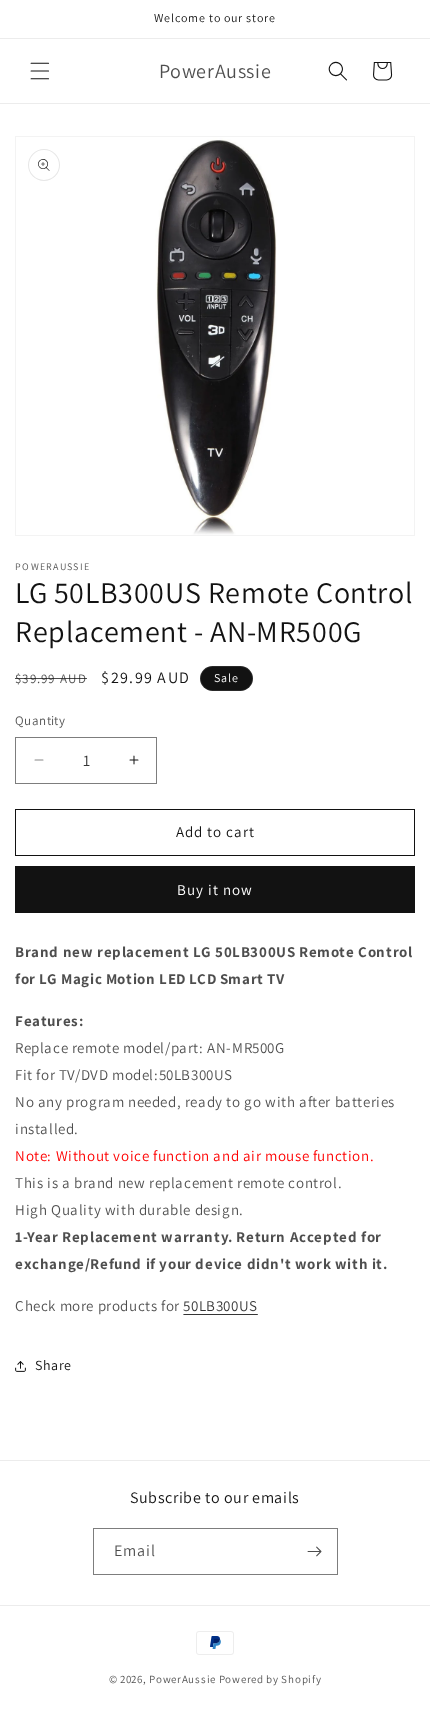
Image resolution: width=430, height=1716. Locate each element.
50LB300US (220, 1305)
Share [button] (53, 1365)
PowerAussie (182, 1679)
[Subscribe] (315, 1551)
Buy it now (215, 889)
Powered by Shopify (270, 1679)
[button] (40, 71)
